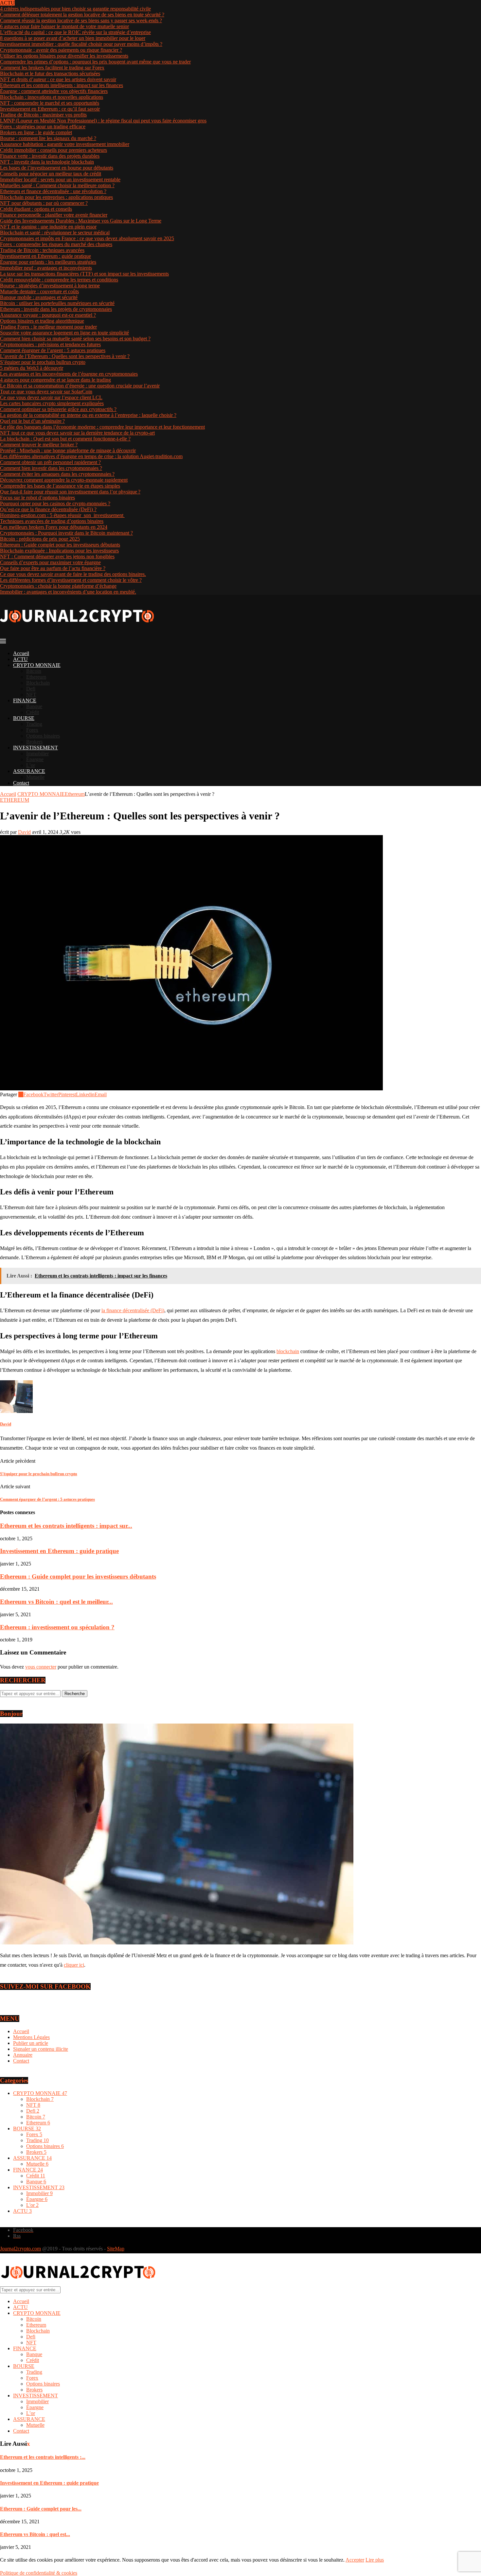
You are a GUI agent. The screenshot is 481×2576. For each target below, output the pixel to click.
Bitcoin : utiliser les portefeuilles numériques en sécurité (57, 303)
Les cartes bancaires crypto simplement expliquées (52, 403)
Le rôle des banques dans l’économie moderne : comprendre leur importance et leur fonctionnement (102, 427)
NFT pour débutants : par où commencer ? (44, 203)
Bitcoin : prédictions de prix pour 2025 (40, 539)
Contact (21, 783)
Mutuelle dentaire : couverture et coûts (39, 291)
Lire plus (375, 2560)
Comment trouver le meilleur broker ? (39, 445)
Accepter (355, 2560)
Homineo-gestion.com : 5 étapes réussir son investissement (62, 515)
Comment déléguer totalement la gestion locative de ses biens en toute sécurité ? (82, 15)
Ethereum (36, 677)
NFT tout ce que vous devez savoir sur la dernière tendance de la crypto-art (77, 433)
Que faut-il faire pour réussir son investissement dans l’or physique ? (70, 492)
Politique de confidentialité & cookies (39, 2573)
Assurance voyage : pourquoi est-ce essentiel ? (48, 315)
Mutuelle (35, 777)
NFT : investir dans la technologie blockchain (47, 162)
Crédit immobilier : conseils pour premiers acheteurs (53, 150)
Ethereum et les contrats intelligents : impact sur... (66, 1526)
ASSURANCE (29, 771)
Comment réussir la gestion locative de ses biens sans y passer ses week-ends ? (81, 20)
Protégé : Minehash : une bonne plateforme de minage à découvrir (68, 450)
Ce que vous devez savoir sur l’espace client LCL (51, 397)
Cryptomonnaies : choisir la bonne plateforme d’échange (58, 586)
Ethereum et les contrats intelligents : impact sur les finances (62, 85)
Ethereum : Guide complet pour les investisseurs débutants (60, 545)
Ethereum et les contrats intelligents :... (43, 2457)
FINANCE (25, 700)
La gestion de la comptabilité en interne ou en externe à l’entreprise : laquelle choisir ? (88, 415)
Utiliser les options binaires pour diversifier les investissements (64, 56)
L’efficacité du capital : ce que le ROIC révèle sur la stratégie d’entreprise (75, 32)
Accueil (21, 653)
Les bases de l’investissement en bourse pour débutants (57, 168)
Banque (34, 706)
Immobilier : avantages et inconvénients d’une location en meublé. (68, 592)
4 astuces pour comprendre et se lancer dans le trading (55, 380)
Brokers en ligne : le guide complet (36, 132)
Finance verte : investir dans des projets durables (50, 156)
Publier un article (31, 2043)
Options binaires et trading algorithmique (42, 321)
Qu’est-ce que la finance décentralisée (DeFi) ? (48, 509)
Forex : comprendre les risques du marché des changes (56, 244)
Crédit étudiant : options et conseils (36, 209)
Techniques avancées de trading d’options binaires (52, 521)
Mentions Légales (31, 2037)
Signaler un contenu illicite (41, 2049)
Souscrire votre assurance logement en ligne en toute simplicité (64, 333)
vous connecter (41, 1667)
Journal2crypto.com (20, 2249)
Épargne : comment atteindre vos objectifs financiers (54, 91)
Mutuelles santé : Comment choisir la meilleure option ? (57, 185)
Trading (34, 724)
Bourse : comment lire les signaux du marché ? (48, 138)
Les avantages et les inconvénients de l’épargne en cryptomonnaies (69, 374)
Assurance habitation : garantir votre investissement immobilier (65, 144)
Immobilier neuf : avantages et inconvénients (46, 268)
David (24, 832)
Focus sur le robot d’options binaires (37, 498)
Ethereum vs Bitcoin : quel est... (35, 2534)
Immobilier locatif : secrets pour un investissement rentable (60, 179)
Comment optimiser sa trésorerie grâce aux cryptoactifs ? (58, 409)
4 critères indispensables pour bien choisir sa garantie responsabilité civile (75, 9)
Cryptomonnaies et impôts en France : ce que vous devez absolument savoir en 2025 (87, 238)
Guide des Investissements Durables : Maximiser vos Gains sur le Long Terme (81, 221)
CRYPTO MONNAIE (37, 665)
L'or (32, 2205)
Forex (32, 730)
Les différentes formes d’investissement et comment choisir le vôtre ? (71, 580)
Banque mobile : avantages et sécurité (39, 297)
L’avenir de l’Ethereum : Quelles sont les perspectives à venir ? (65, 356)
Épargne (35, 759)
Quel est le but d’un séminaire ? (32, 421)
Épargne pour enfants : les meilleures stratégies (48, 262)
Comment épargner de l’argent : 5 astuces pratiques (53, 350)
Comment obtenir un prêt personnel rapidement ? (50, 462)
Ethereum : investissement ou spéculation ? (57, 1627)
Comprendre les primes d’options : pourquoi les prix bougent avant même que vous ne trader (95, 62)
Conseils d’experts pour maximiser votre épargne (50, 562)
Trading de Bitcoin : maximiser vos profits (43, 115)
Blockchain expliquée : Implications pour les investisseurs (59, 551)
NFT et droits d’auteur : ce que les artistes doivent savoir (58, 79)
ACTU (20, 659)
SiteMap (116, 2249)
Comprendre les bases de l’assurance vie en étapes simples (60, 486)
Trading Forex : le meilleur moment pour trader (48, 327)
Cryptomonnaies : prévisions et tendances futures (50, 344)
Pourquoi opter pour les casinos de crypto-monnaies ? (55, 503)
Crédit (33, 712)
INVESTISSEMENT (36, 748)
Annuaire (23, 2055)
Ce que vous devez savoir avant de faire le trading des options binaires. (73, 574)
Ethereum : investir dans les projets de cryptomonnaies (56, 309)
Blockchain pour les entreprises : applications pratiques (56, 197)
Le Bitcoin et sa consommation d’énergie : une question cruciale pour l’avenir (80, 386)
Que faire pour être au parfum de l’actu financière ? (53, 568)
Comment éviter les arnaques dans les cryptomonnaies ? (57, 474)
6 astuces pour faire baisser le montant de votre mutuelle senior (64, 26)
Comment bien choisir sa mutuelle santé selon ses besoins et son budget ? (75, 339)
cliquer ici (74, 1965)
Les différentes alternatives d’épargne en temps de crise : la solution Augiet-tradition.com (91, 456)
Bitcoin (34, 671)
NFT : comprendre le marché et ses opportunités (50, 103)
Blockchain (38, 683)
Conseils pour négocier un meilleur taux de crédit (51, 174)
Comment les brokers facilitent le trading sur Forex (52, 68)
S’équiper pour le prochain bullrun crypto (43, 362)
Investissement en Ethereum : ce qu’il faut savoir (50, 109)
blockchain (288, 1351)
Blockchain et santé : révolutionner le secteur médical (55, 233)
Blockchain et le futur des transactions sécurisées (50, 73)
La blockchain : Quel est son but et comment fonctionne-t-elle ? (65, 439)
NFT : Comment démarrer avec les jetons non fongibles (57, 556)
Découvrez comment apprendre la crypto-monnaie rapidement (64, 480)
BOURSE (24, 718)
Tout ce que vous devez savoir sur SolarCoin (46, 392)
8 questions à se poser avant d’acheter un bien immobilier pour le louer (73, 38)
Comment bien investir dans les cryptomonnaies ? (51, 468)
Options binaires (43, 736)
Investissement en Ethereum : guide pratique (45, 256)
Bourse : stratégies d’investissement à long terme (50, 286)
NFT (31, 695)
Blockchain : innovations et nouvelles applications (52, 97)
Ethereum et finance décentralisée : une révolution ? (53, 191)
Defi (31, 689)
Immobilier (37, 753)
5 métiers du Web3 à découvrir (32, 368)
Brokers (34, 742)
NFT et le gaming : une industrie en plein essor (48, 227)
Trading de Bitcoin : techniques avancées (42, 250)
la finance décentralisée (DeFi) (133, 1310)
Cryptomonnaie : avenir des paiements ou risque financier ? (61, 50)
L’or (31, 765)
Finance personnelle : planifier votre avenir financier (54, 215)
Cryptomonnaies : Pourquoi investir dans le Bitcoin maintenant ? (66, 533)
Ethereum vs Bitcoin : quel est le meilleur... (56, 1602)
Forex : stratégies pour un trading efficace (43, 126)
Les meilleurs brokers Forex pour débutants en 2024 (54, 527)
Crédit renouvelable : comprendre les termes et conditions (59, 280)
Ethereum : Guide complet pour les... (41, 2509)
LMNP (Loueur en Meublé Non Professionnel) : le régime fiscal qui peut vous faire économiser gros (103, 121)
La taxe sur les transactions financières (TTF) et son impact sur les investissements (84, 274)
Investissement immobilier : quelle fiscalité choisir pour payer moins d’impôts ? (81, 44)
